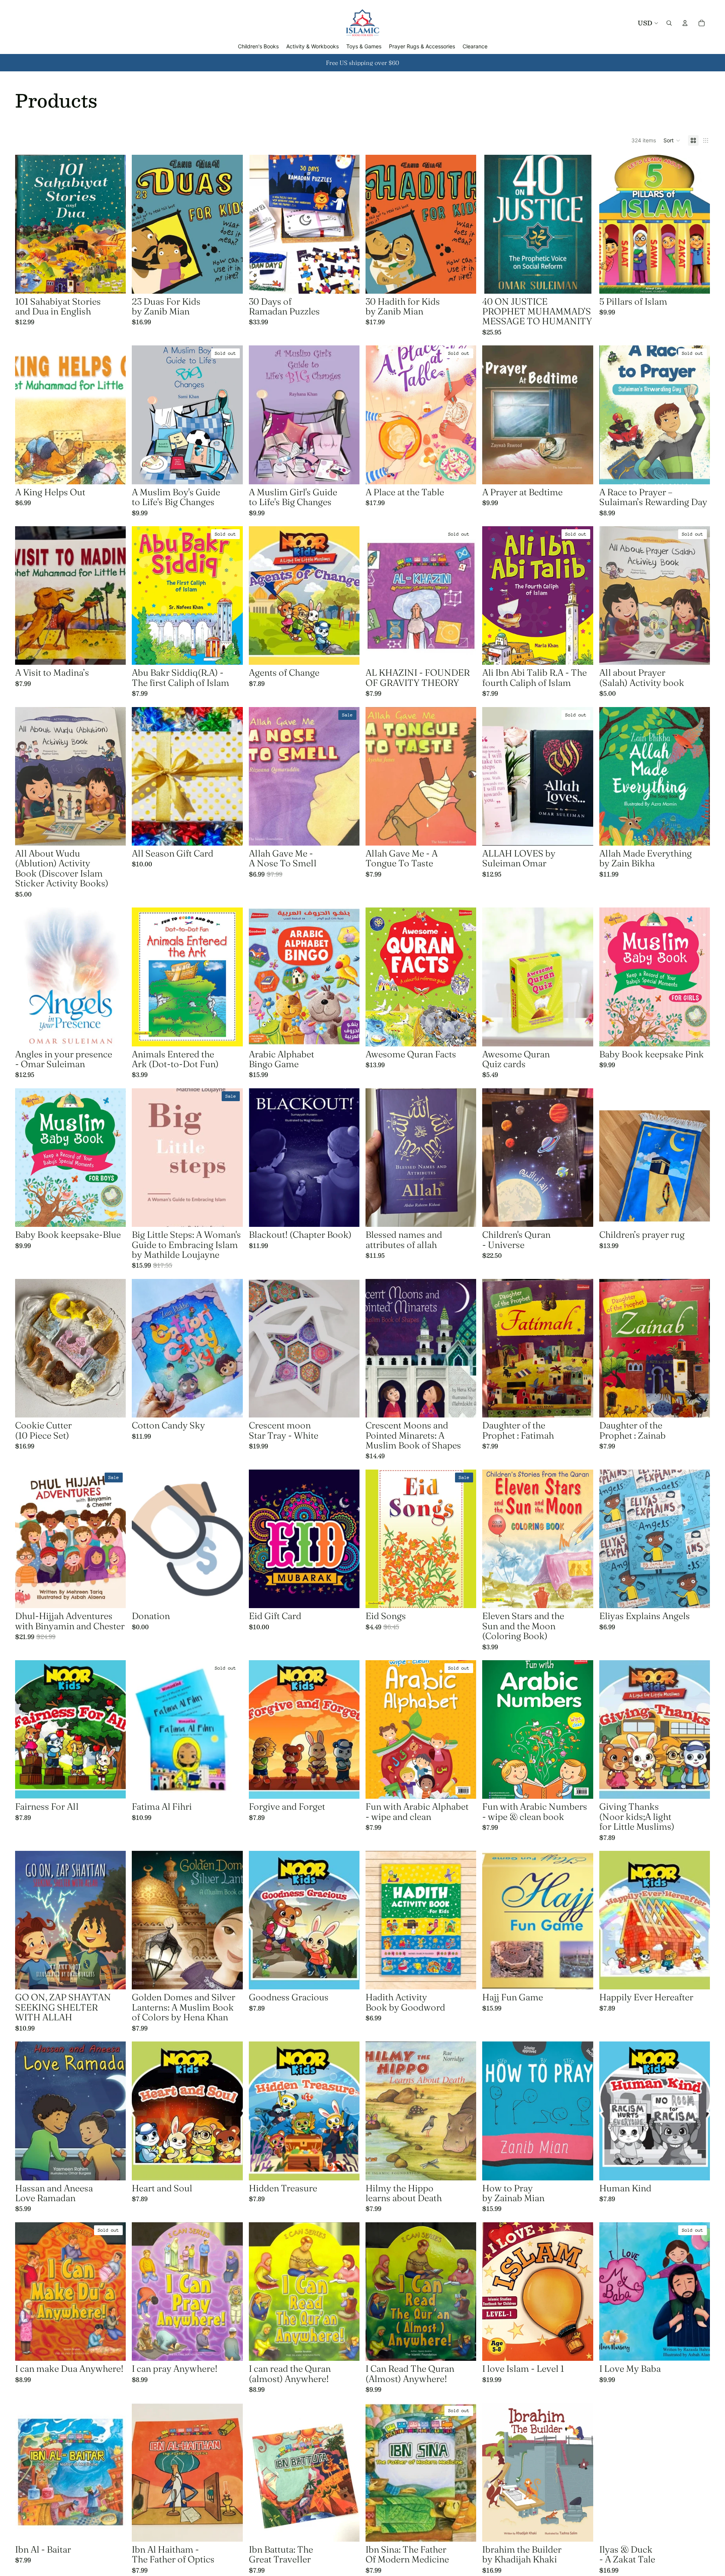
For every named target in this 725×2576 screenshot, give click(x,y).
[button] (672, 140)
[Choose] (231, 834)
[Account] (685, 23)
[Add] (114, 282)
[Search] (669, 23)
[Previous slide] (143, 224)
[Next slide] (231, 224)
